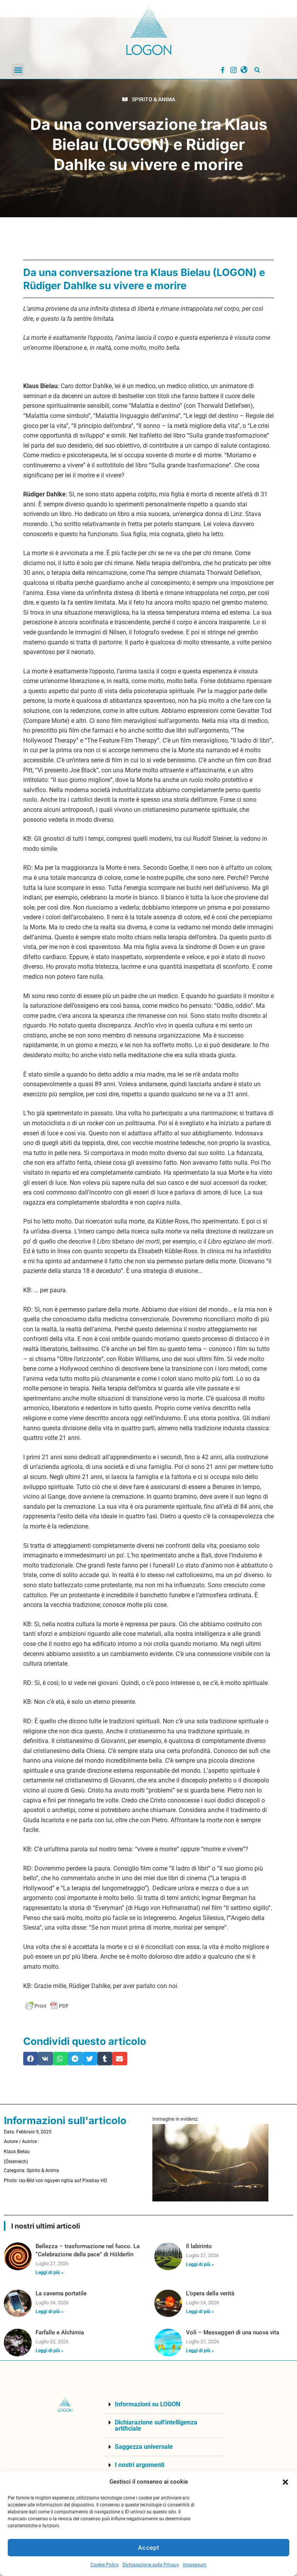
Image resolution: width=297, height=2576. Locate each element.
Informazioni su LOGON (148, 2404)
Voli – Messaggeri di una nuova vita (233, 2332)
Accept (148, 2548)
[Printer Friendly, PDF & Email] (47, 2006)
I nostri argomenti (140, 2465)
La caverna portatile (61, 2293)
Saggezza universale (144, 2447)
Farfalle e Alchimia (60, 2332)
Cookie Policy (105, 2565)
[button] (285, 2482)
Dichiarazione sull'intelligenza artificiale (156, 2425)
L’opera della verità (210, 2293)
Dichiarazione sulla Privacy (151, 2565)
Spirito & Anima (154, 99)
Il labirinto (199, 2246)
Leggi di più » (49, 2273)
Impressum (195, 2565)
